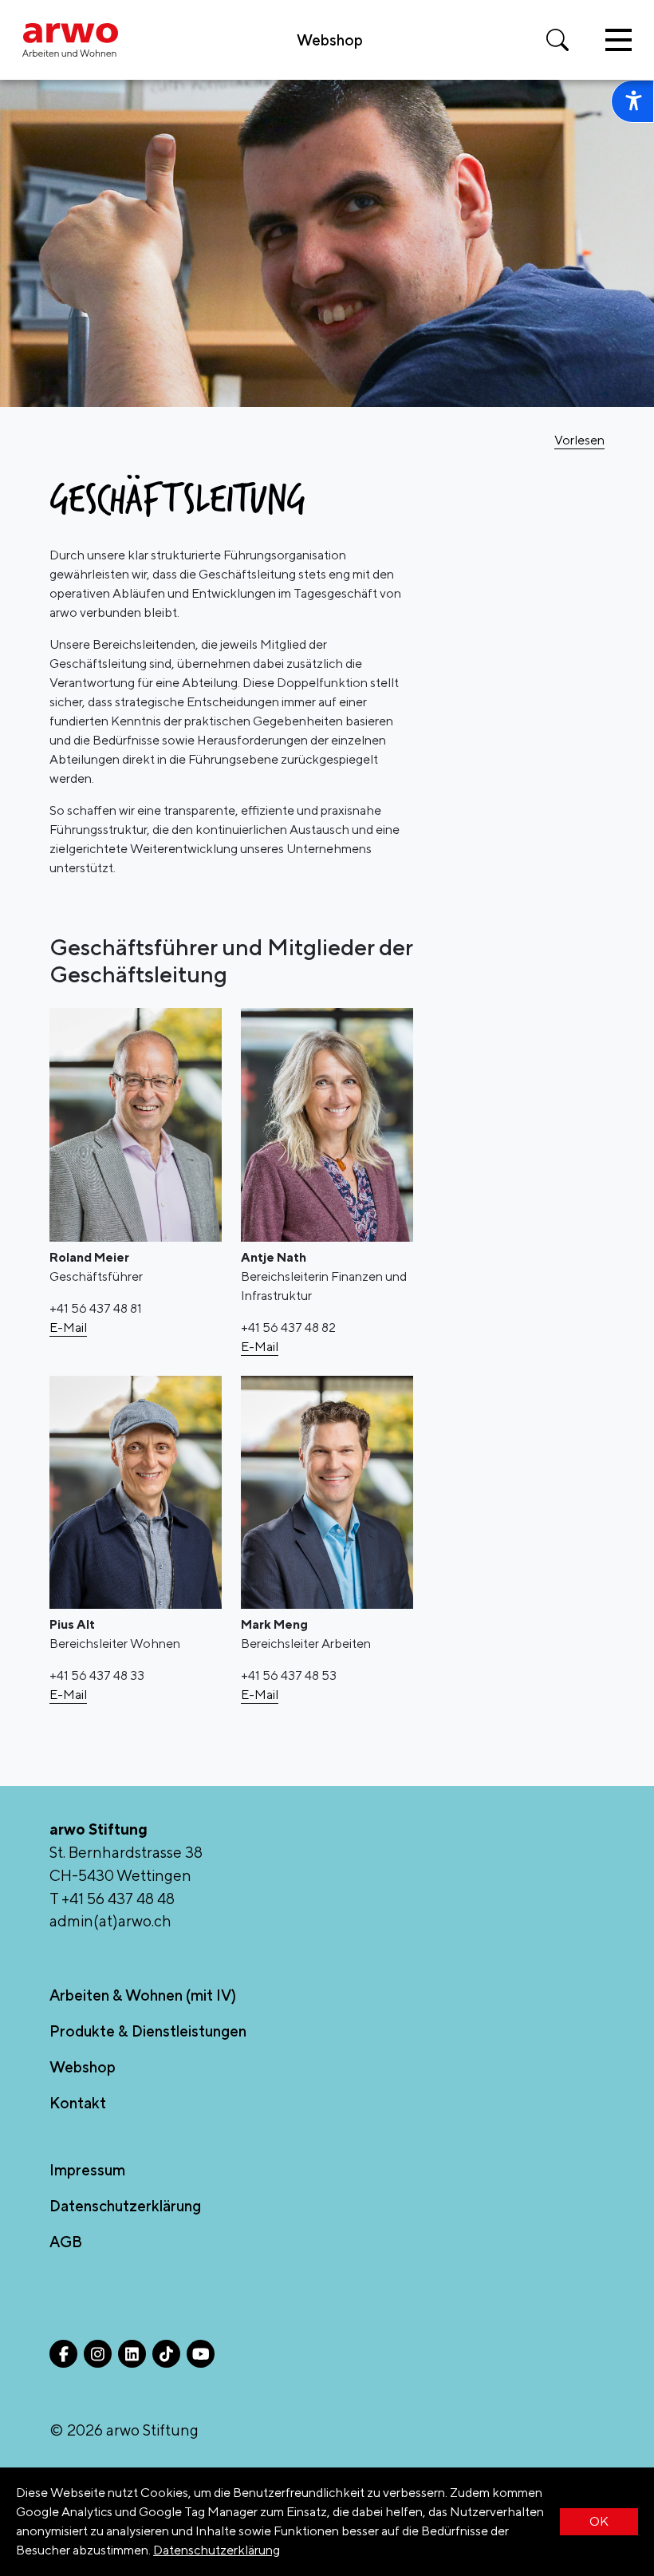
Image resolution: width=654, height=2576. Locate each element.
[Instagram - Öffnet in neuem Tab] (98, 2354)
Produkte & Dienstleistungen (148, 2031)
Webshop (330, 40)
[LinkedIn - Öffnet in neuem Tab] (132, 2354)
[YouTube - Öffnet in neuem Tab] (201, 2354)
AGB (66, 2242)
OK (599, 2521)
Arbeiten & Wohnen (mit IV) (143, 1995)
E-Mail (68, 1328)
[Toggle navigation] (619, 40)
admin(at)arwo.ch (110, 1921)
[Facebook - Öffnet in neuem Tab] (63, 2354)
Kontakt (78, 2103)
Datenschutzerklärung (217, 2550)
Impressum (87, 2170)
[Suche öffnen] (557, 40)
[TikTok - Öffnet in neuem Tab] (166, 2354)
